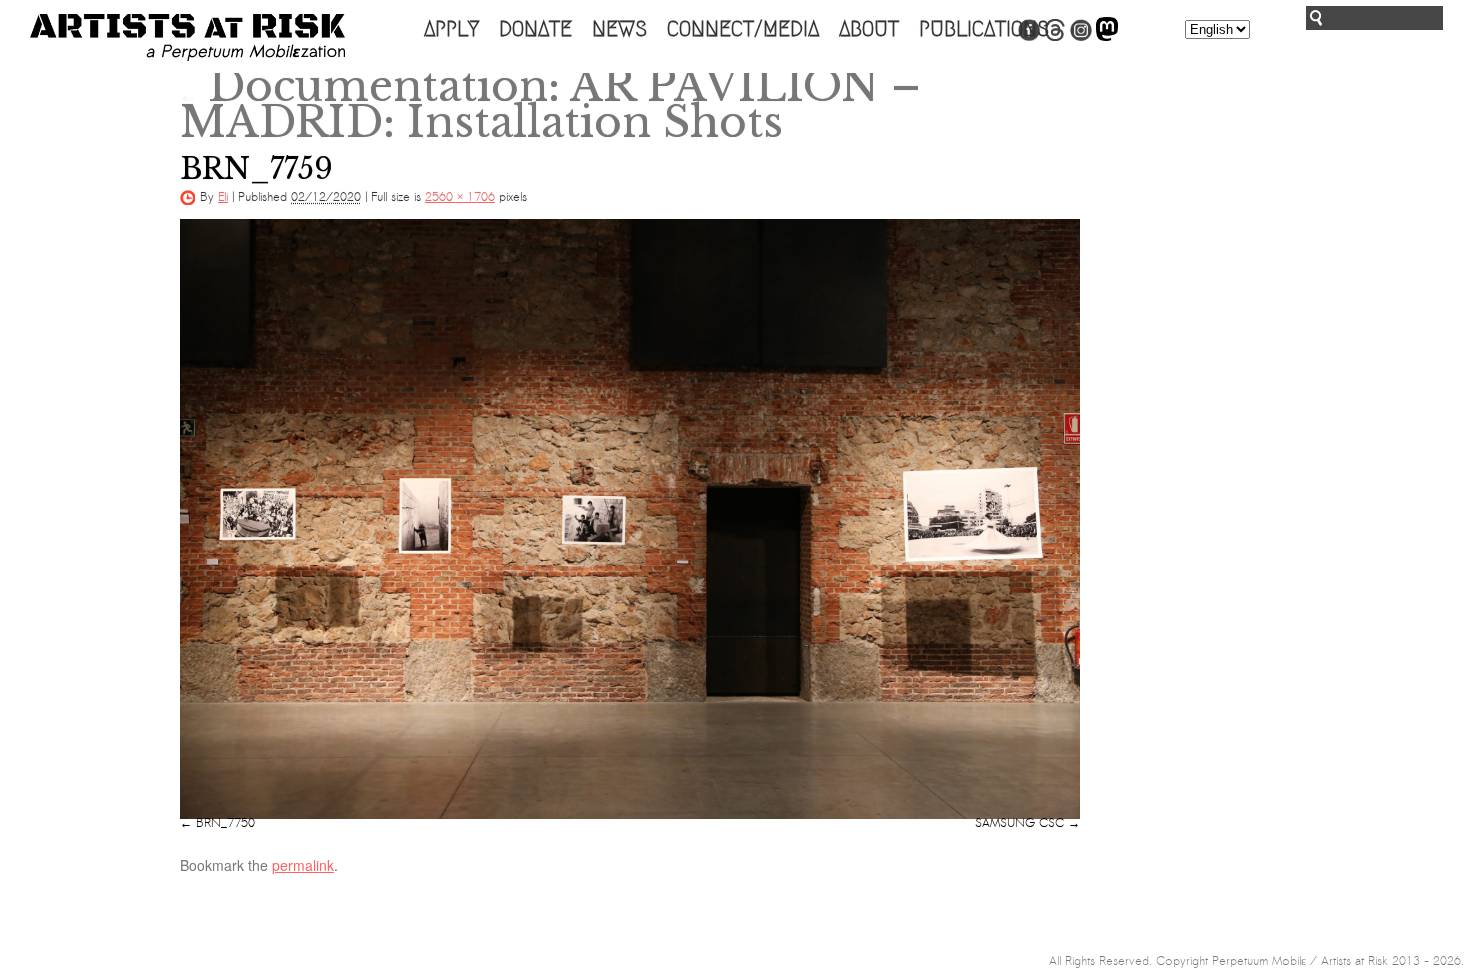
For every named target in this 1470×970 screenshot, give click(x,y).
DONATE (535, 29)
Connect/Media (743, 29)
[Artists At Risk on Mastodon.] (1107, 37)
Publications (984, 29)
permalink (303, 865)
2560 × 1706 (460, 197)
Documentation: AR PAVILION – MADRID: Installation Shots (550, 104)
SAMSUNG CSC (1019, 823)
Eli (223, 197)
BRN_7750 (225, 823)
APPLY (451, 29)
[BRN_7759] (630, 519)
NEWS (619, 29)
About (869, 29)
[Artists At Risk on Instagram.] (1081, 37)
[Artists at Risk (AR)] (187, 37)
